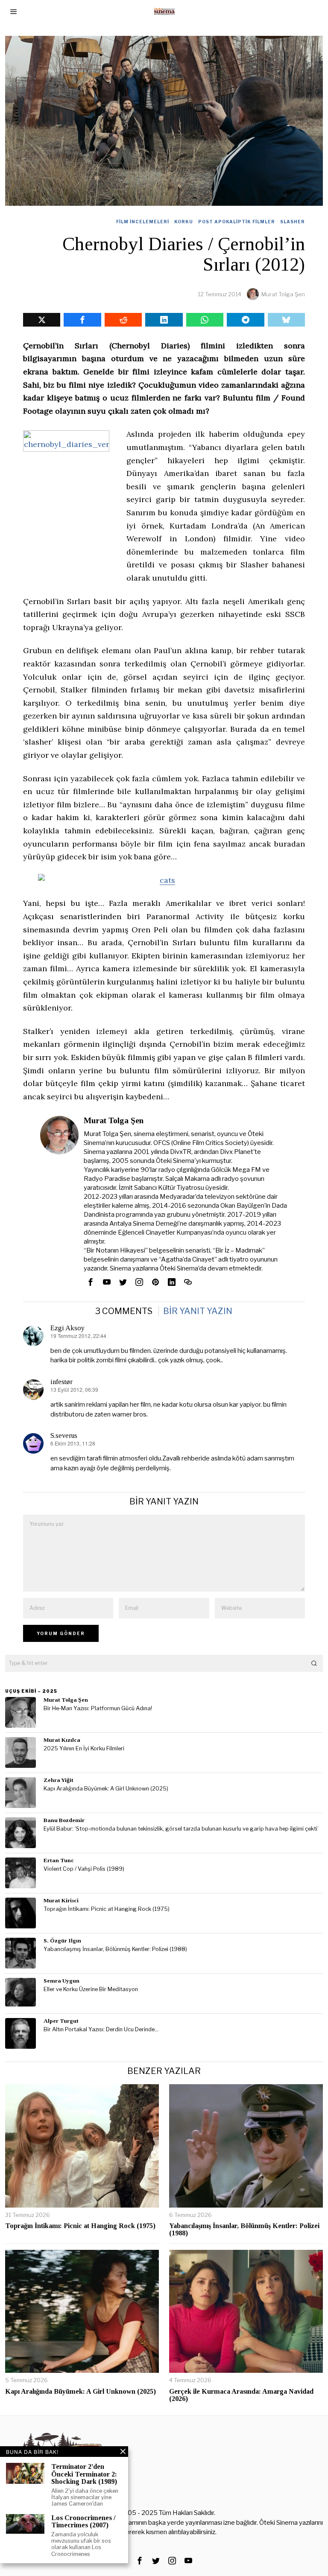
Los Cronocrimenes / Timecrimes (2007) (83, 2522)
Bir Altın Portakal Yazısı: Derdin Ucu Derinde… (101, 2029)
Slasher (293, 222)
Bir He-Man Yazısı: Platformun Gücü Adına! (98, 1708)
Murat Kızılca (62, 1740)
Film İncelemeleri (143, 222)
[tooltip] (42, 320)
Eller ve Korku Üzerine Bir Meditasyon (91, 1989)
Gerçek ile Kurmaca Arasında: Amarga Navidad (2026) (241, 2395)
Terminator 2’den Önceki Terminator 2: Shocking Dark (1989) (84, 2474)
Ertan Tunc (59, 1860)
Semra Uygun (61, 1981)
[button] (314, 1663)
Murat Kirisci (61, 1900)
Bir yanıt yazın (198, 1311)
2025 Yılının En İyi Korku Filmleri (84, 1748)
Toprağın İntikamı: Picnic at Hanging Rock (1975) (107, 1909)
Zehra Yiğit (59, 1780)
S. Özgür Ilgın (62, 1941)
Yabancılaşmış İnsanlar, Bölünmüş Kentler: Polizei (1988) (115, 1949)
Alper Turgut (61, 2021)
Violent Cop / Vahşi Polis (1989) (84, 1869)
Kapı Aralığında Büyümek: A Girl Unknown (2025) (106, 1789)
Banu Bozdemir (64, 1820)
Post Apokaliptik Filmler (237, 222)
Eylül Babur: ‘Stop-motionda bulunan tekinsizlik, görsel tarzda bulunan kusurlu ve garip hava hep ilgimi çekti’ (181, 1829)
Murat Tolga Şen (283, 294)
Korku (184, 222)
